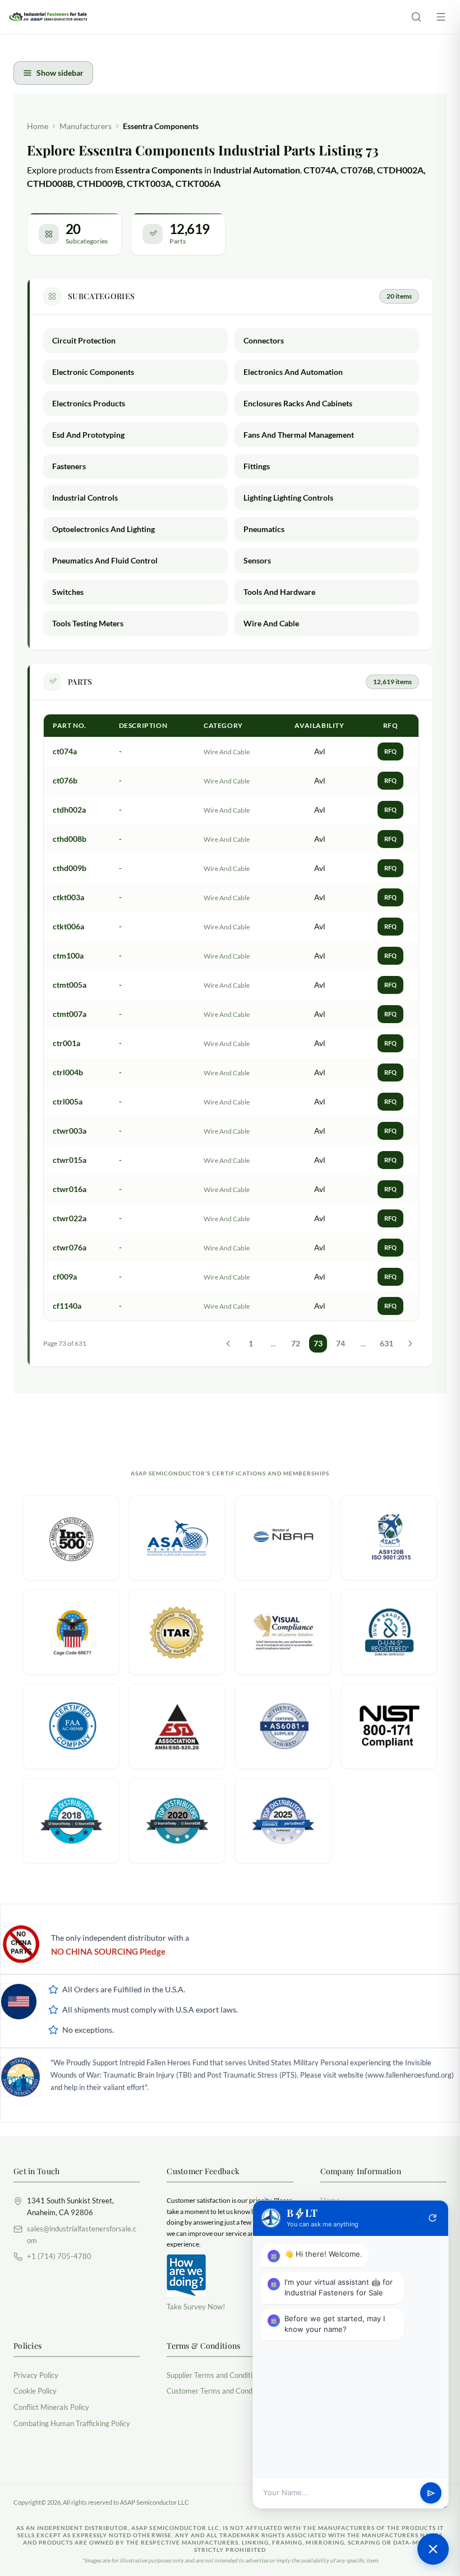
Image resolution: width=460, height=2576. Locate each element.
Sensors (257, 560)
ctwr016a (70, 1189)
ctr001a (66, 1043)
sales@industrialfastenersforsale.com (82, 2234)
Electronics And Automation (293, 372)
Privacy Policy (36, 2375)
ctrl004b (68, 1072)
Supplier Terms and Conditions (215, 2375)
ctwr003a (70, 1131)
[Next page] (410, 1344)
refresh (433, 2218)
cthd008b (70, 839)
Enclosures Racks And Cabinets (298, 403)
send (431, 2493)
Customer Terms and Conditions (218, 2391)
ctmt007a (70, 1014)
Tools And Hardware (279, 592)
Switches (68, 592)
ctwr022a (70, 1218)
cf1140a (67, 1306)
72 (296, 1343)
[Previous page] (228, 1344)
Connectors (264, 340)
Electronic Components (93, 372)
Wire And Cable (271, 623)
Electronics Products (89, 403)
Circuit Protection (84, 340)
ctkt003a (68, 897)
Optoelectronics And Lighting (104, 529)
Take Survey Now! (196, 2307)
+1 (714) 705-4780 (59, 2256)
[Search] (416, 17)
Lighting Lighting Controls (288, 498)
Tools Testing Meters (88, 623)
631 (387, 1343)
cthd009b (70, 868)
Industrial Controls (85, 498)
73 (318, 1343)
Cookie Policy (35, 2391)
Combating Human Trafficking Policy (72, 2423)
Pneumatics (264, 529)
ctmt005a (70, 985)
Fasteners (69, 466)
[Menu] (441, 17)
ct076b (65, 780)
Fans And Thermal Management (299, 435)
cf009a (65, 1276)
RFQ (390, 751)
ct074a (65, 751)
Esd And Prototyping (88, 435)
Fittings (257, 466)
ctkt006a (68, 926)
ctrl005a (68, 1101)
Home (38, 126)
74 (341, 1343)
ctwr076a (70, 1247)
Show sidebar (60, 73)
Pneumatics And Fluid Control (105, 560)
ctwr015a (70, 1160)
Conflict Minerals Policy (51, 2407)
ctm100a (68, 955)
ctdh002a (69, 810)
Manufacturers (86, 126)
